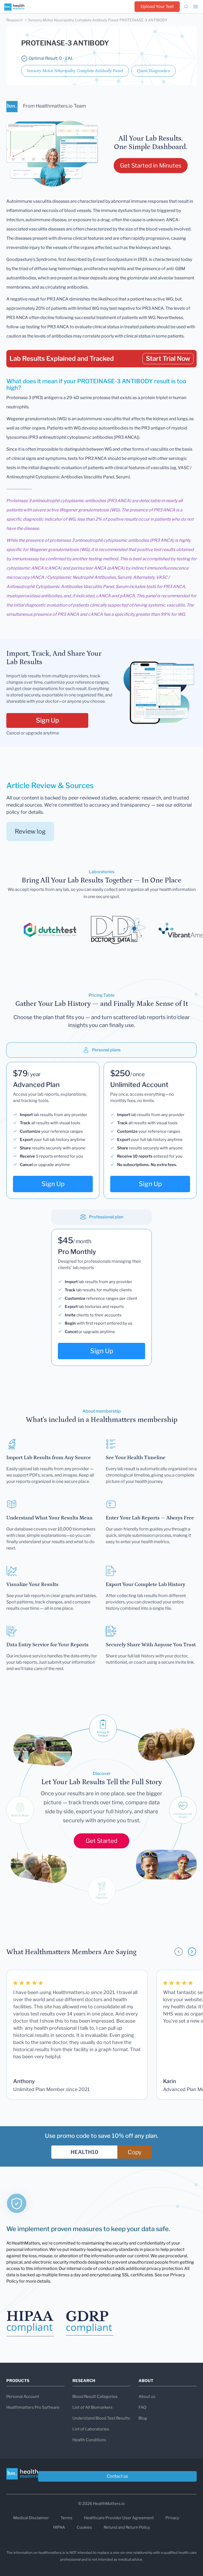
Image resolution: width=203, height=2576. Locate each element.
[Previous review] (179, 1952)
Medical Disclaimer (31, 2518)
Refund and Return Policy (127, 2527)
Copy (135, 2152)
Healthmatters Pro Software (33, 2407)
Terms (66, 2518)
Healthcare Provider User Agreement (119, 2518)
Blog (143, 2418)
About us (147, 2397)
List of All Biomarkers (93, 2407)
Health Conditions (89, 2440)
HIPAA (59, 2527)
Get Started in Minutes (151, 165)
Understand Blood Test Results (101, 2418)
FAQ (142, 2407)
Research (14, 20)
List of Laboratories (91, 2429)
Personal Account (23, 2397)
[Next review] (192, 1952)
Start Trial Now (168, 359)
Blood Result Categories (95, 2397)
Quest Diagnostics (153, 71)
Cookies (84, 2527)
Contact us (117, 2476)
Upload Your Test (157, 6)
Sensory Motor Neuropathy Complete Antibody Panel (75, 71)
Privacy (172, 2518)
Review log (30, 831)
